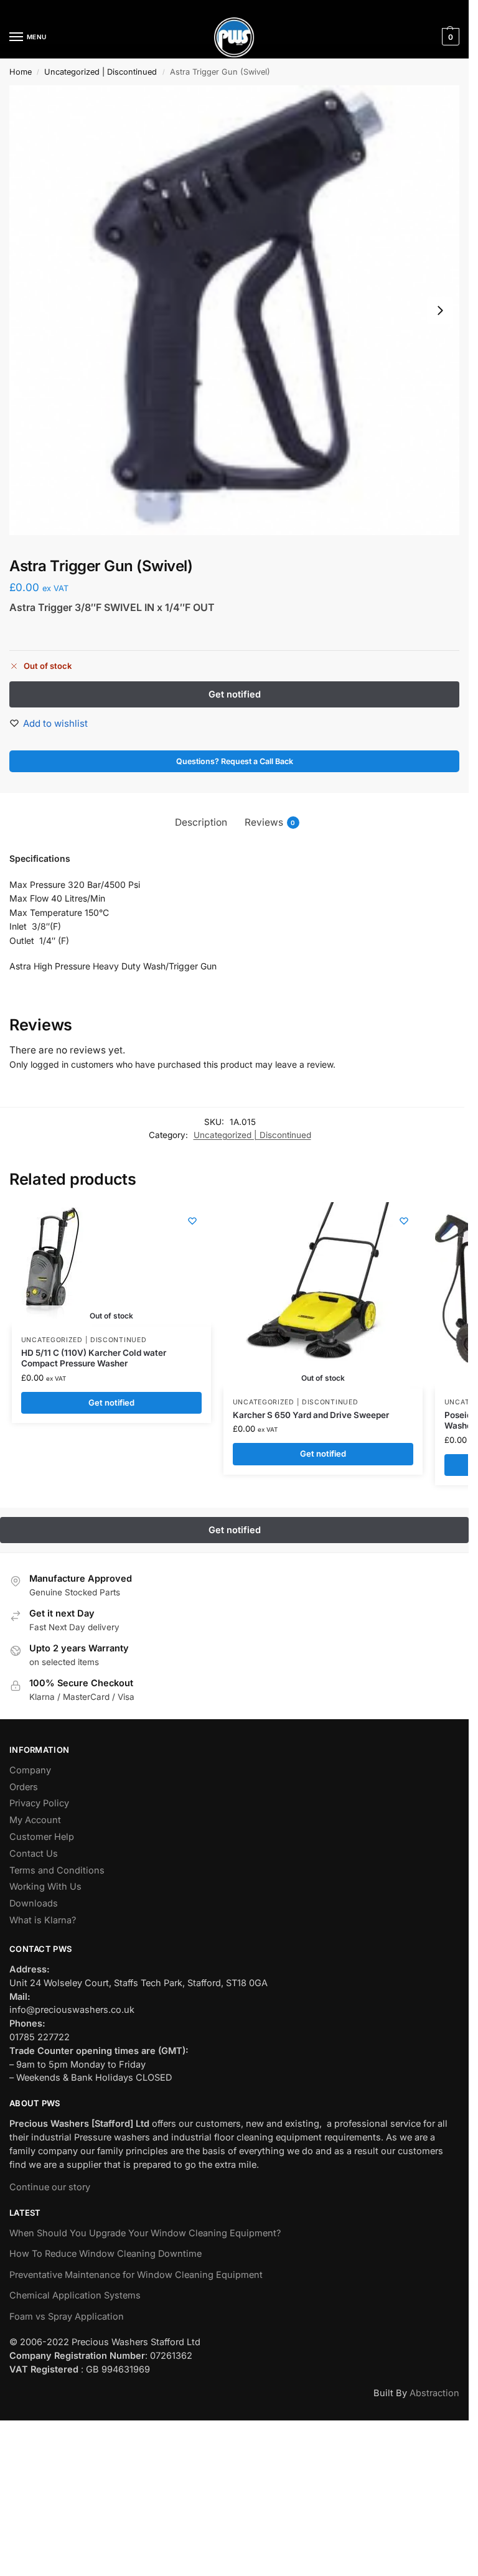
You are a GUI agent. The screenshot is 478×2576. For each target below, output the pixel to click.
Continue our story (50, 2187)
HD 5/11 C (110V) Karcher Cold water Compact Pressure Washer (94, 1358)
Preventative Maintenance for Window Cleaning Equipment (136, 2275)
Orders (24, 1787)
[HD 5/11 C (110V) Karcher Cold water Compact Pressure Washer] (52, 1264)
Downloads (34, 1903)
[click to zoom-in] (234, 310)
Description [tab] (201, 822)
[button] (449, 37)
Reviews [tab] (270, 822)
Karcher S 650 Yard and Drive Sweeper (311, 1415)
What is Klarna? (43, 1920)
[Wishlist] (192, 1221)
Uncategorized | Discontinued (101, 72)
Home (21, 72)
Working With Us (45, 1887)
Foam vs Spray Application (67, 2317)
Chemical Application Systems (75, 2295)
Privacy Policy (39, 1803)
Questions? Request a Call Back (235, 761)
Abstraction (434, 2393)
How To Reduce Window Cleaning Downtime (105, 2254)
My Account (35, 1820)
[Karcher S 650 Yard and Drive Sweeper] (317, 1295)
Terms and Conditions (57, 1870)
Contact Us (34, 1854)
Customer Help (42, 1837)
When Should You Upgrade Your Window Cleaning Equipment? (145, 2233)
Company (30, 1770)
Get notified (111, 1402)
